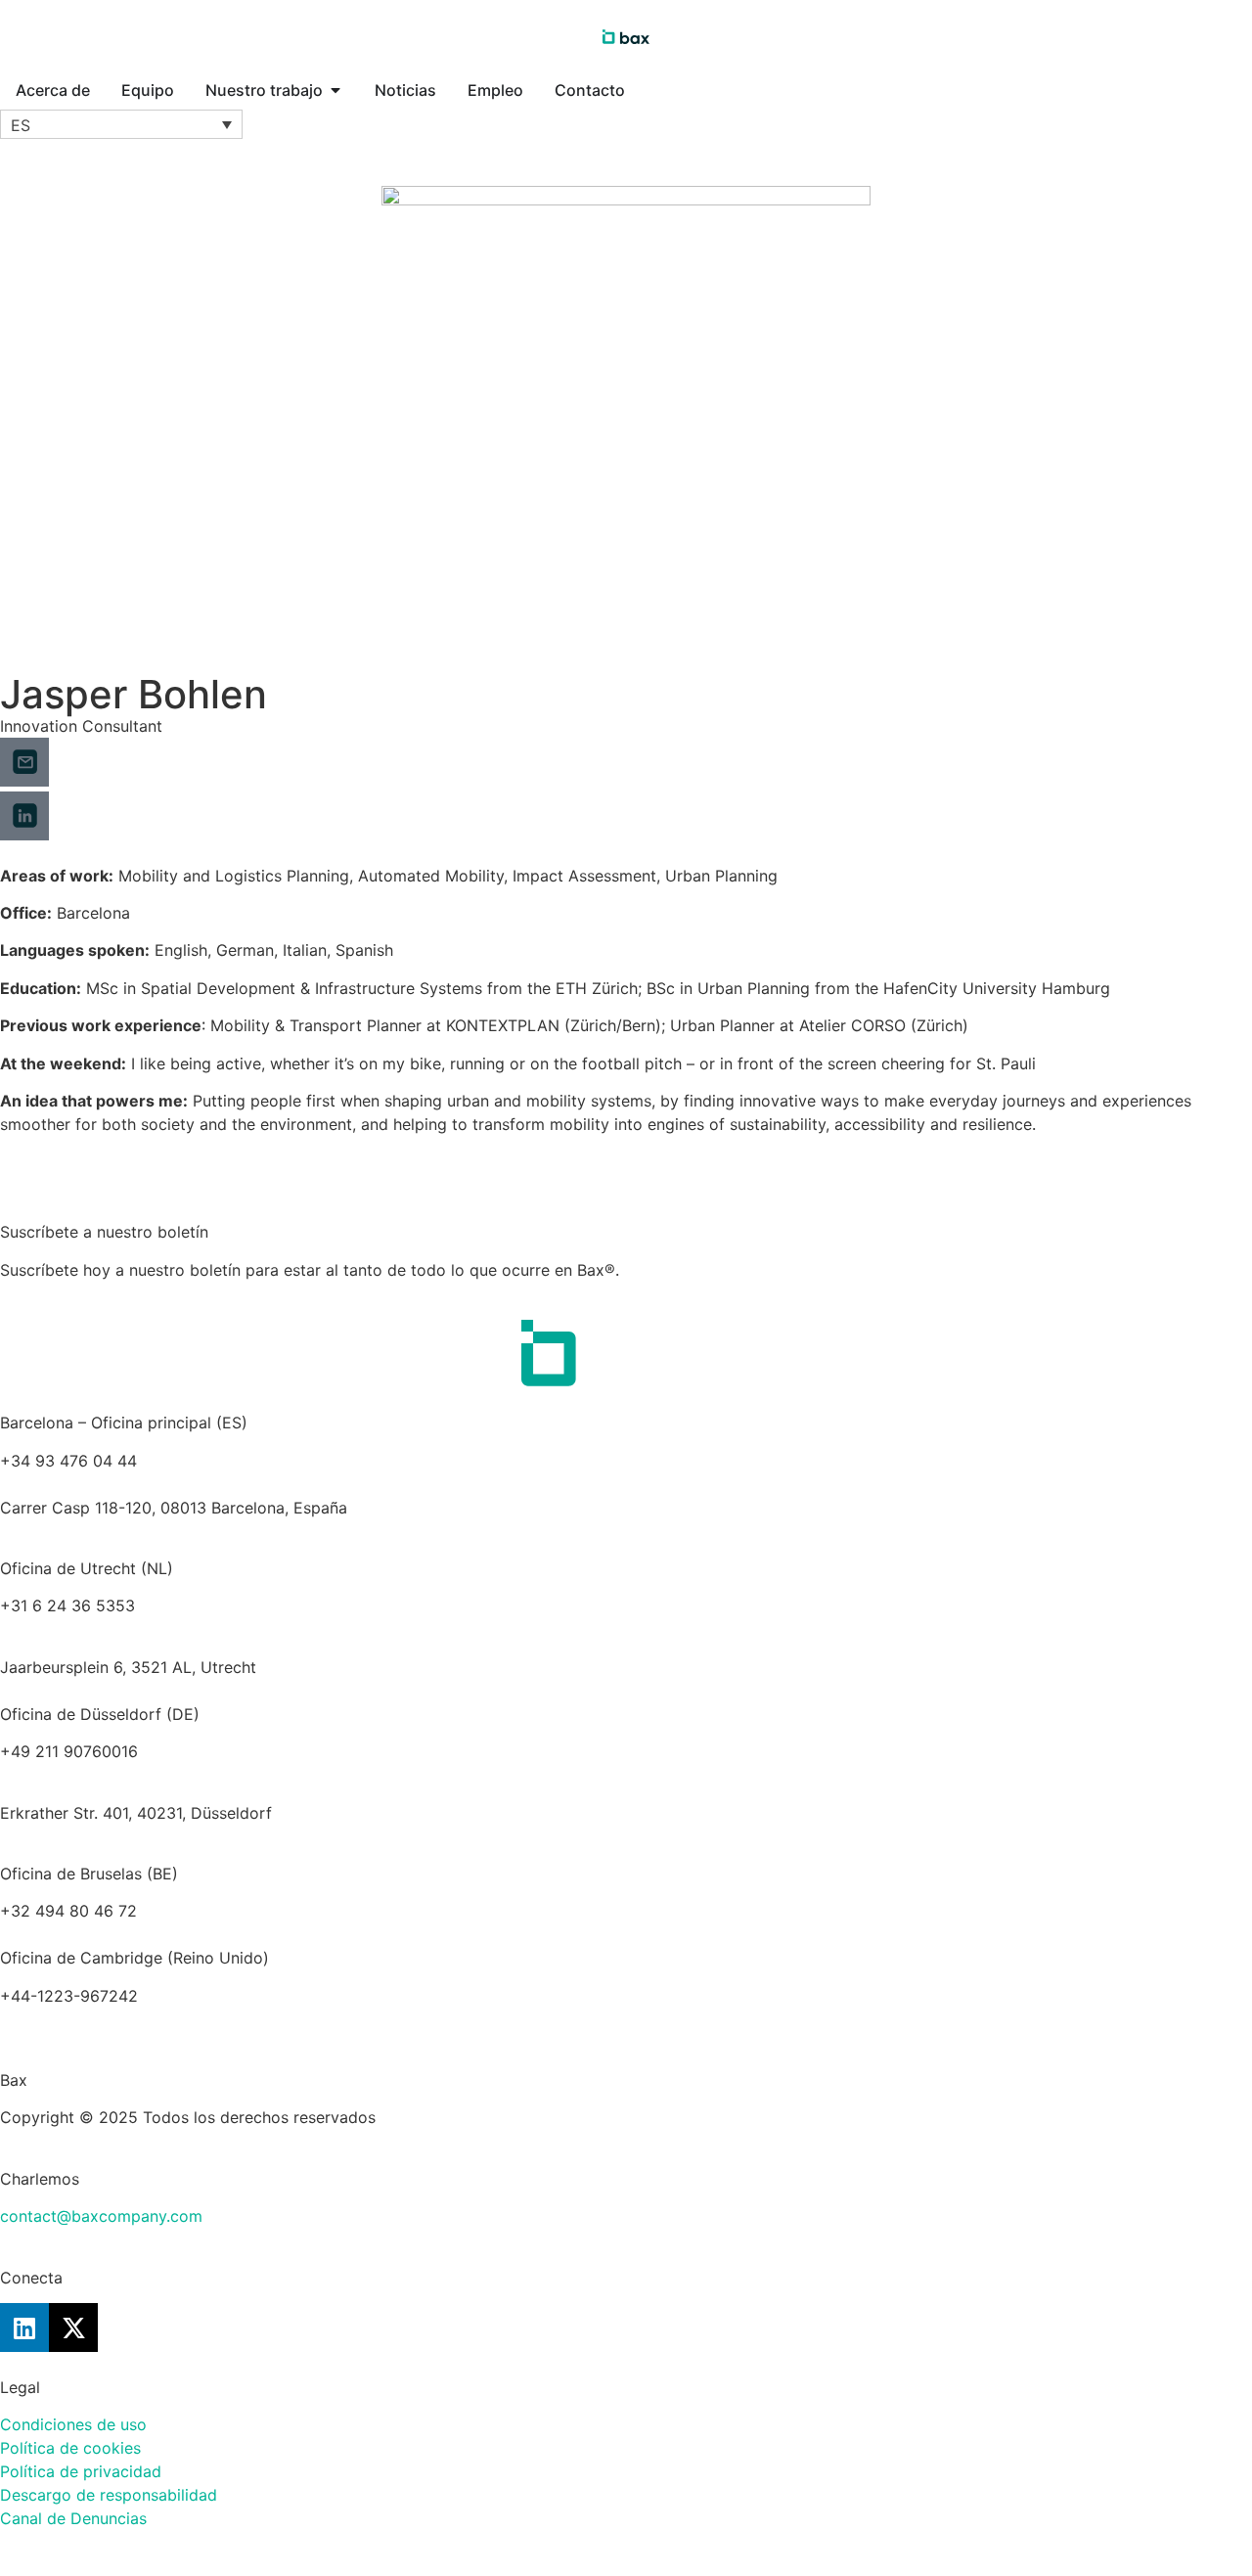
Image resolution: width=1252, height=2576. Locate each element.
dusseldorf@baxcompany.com (112, 1775)
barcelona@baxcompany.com (110, 1484)
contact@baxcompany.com (101, 2216)
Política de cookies (70, 2448)
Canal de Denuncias (73, 2518)
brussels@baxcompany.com (245, 1911)
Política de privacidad (81, 2471)
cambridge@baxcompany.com (112, 2019)
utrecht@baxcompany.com (99, 1629)
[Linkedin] (24, 2327)
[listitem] (626, 1667)
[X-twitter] (73, 2327)
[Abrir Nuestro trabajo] (335, 90)
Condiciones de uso (73, 2424)
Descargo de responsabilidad (109, 2495)
